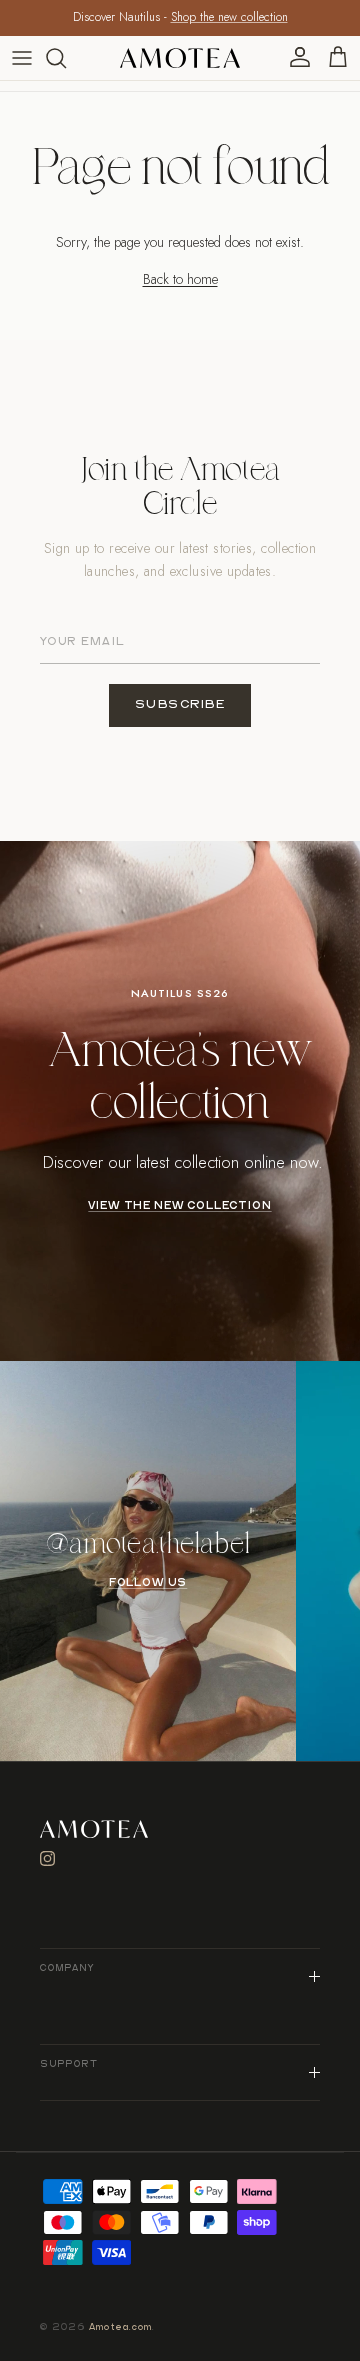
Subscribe (180, 704)
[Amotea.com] (180, 58)
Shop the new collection (229, 17)
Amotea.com (121, 2327)
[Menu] (22, 58)
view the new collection (179, 1206)
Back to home (180, 279)
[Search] (66, 58)
